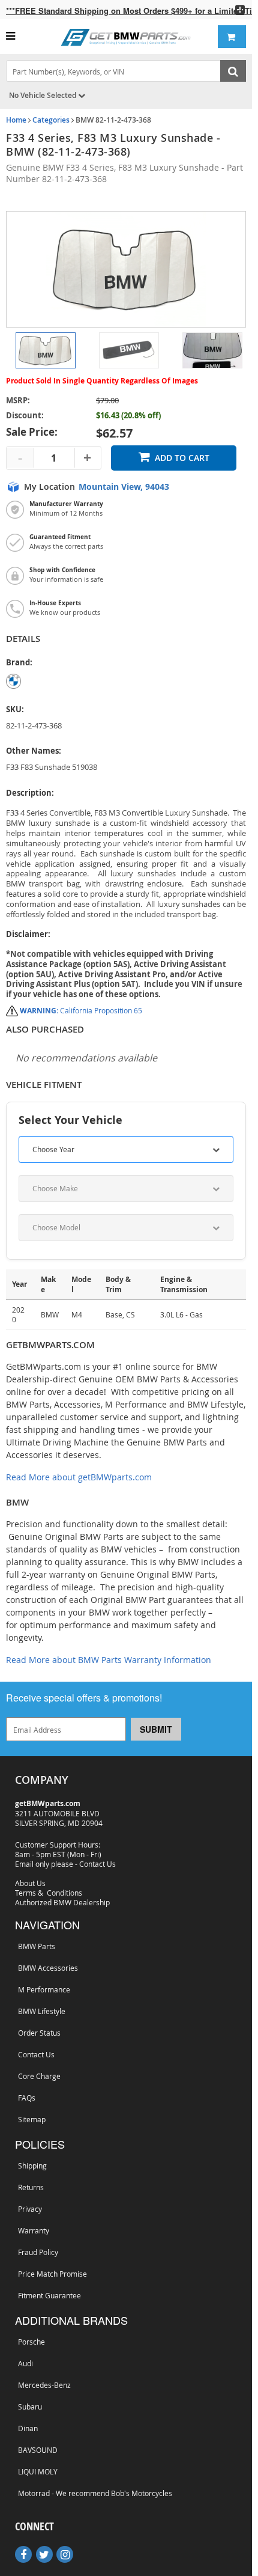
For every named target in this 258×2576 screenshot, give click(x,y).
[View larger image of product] (46, 350)
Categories (51, 120)
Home (16, 120)
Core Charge (39, 2076)
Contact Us (97, 1864)
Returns (31, 2187)
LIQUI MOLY (38, 2471)
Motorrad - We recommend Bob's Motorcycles (95, 2493)
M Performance (44, 1989)
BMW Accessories (48, 1968)
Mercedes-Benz (44, 2385)
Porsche (33, 2341)
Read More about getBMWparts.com (79, 1477)
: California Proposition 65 (81, 1010)
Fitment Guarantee (49, 2295)
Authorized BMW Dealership (62, 1902)
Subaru (30, 2407)
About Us (30, 1883)
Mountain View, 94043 (124, 487)
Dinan (28, 2428)
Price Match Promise (52, 2274)
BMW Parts (37, 1946)
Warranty (34, 2230)
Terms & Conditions (49, 1893)
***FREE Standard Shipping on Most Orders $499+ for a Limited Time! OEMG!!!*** (129, 11)
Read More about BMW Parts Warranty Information (109, 1660)
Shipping (32, 2165)
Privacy (30, 2209)
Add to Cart (182, 458)
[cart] (232, 37)
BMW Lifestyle (42, 2011)
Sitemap (32, 2119)
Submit (156, 1729)
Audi (27, 2363)
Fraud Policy (38, 2252)
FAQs (27, 2098)
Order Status (39, 2033)
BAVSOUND (38, 2450)
